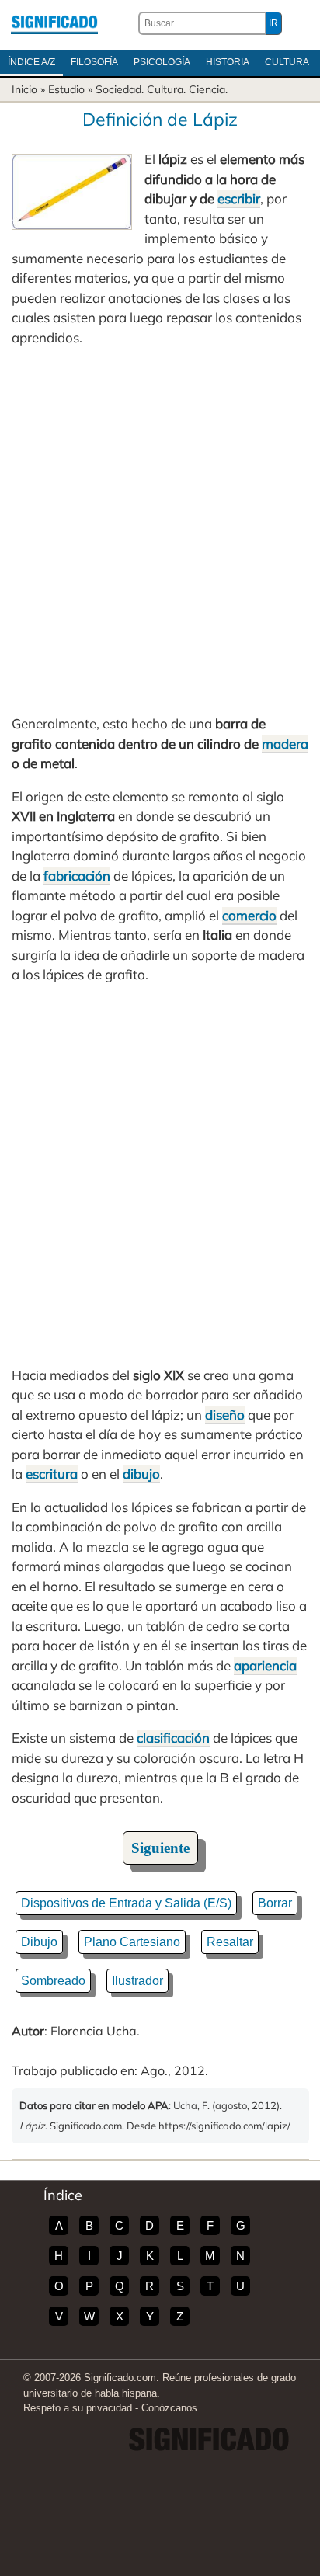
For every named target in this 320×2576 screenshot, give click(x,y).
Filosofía (94, 62)
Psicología (162, 62)
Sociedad (118, 89)
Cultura (287, 62)
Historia (228, 62)
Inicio (24, 89)
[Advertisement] (160, 530)
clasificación (173, 1738)
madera (285, 744)
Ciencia (207, 89)
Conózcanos (169, 2408)
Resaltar (230, 1942)
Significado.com (54, 23)
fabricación (77, 876)
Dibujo (39, 1942)
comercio (249, 915)
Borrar (275, 1903)
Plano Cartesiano (132, 1942)
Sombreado (53, 1981)
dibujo (141, 1474)
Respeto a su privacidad (78, 2408)
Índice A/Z (31, 62)
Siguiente (160, 1848)
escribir (239, 198)
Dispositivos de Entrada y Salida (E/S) (126, 1903)
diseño (225, 1415)
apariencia (265, 1665)
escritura (52, 1474)
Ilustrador (137, 1981)
